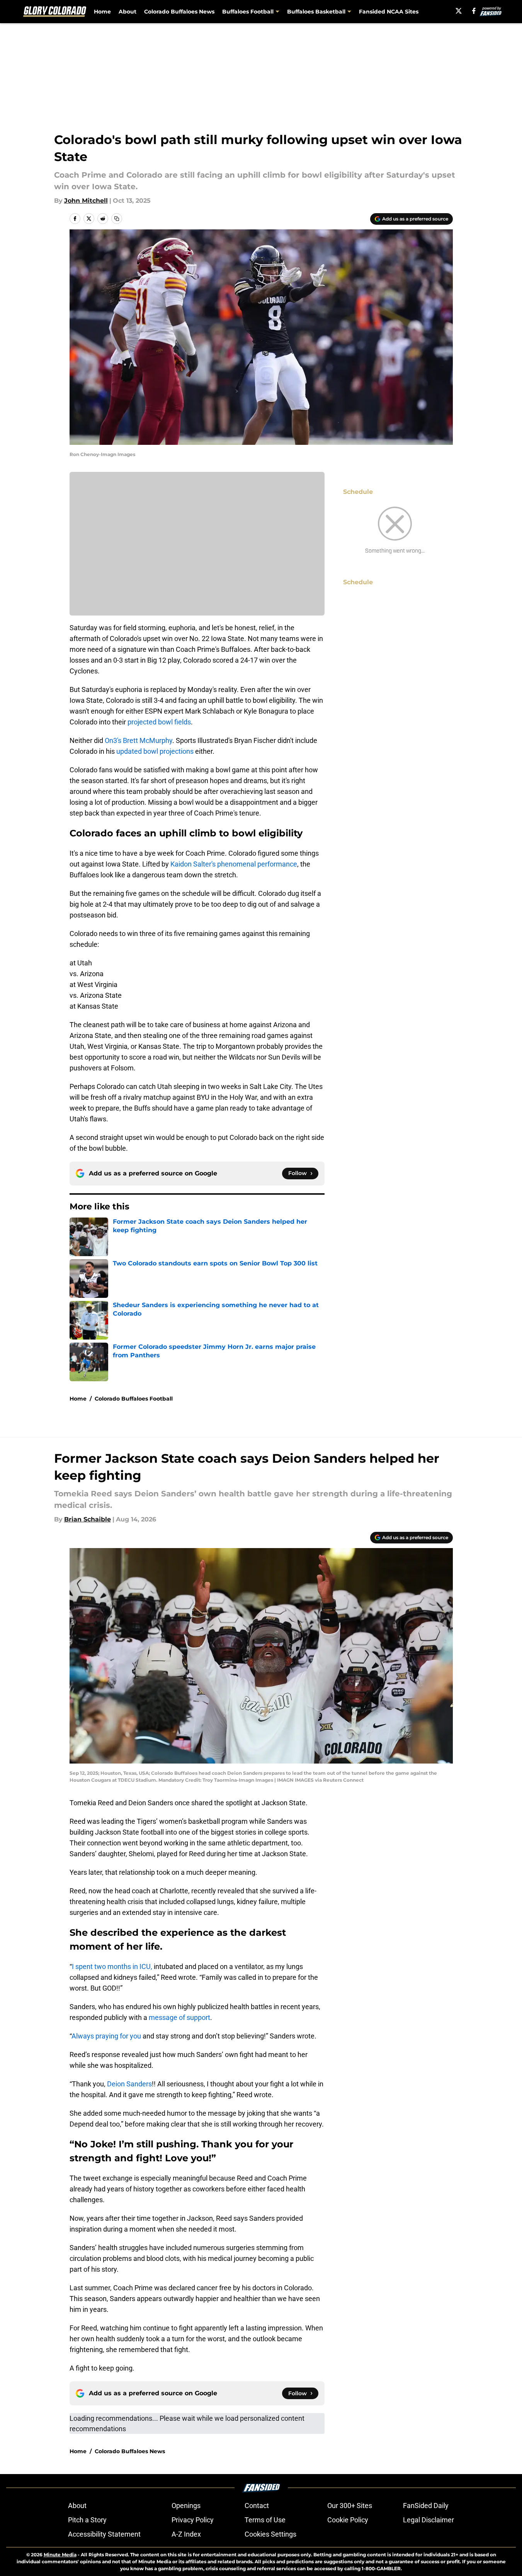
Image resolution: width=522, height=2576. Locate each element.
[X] (459, 11)
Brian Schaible (88, 1519)
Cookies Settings (270, 2534)
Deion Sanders (129, 2084)
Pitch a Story (87, 2520)
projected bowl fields (158, 722)
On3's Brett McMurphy (139, 740)
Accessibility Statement (104, 2534)
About (128, 12)
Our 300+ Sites (350, 2506)
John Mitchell (86, 201)
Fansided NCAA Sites (389, 12)
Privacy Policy (193, 2520)
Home (102, 12)
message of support (179, 2017)
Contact (257, 2506)
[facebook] (474, 11)
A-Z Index (186, 2534)
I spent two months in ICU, (112, 1966)
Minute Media (60, 2555)
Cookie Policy (348, 2520)
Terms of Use (265, 2520)
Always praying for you (106, 2036)
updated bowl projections (155, 751)
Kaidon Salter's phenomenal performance (234, 864)
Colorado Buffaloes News (179, 12)
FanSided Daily (426, 2506)
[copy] (117, 219)
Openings (186, 2506)
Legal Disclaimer (428, 2520)
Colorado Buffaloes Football (134, 1399)
